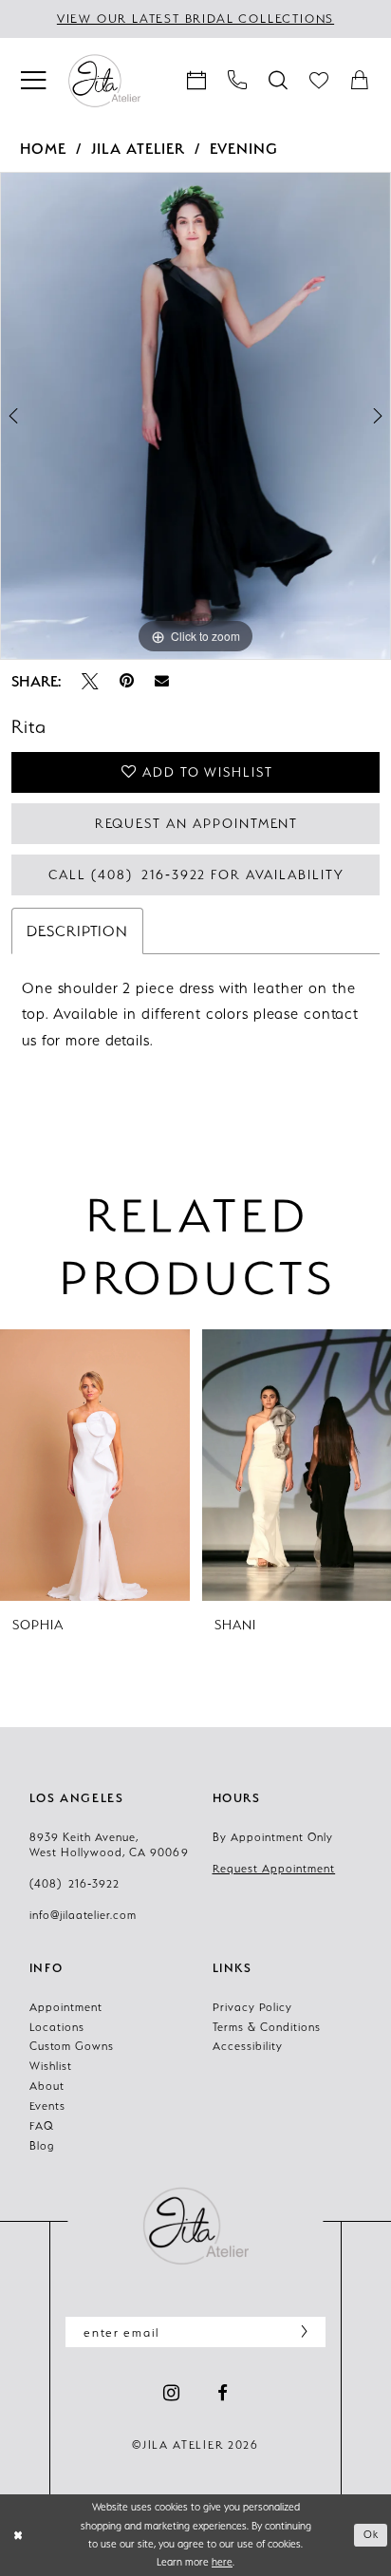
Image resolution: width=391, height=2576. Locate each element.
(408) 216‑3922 (74, 1884)
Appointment (66, 2007)
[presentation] (97, 1465)
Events (47, 2106)
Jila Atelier (138, 149)
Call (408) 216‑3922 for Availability (196, 874)
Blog (42, 2146)
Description (77, 931)
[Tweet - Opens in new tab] (90, 682)
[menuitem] (34, 81)
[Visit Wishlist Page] (319, 81)
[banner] (104, 80)
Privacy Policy (252, 2007)
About (47, 2086)
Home (44, 149)
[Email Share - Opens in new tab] (162, 681)
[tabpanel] (195, 416)
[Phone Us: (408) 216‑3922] (238, 81)
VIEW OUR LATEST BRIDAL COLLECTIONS (195, 19)
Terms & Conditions (267, 2027)
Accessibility (248, 2046)
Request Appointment (274, 1869)
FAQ (42, 2126)
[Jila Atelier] (196, 2226)
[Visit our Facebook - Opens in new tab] (223, 2394)
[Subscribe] (299, 2332)
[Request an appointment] (197, 81)
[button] (34, 81)
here (222, 2562)
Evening (243, 149)
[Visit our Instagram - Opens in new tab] (171, 2394)
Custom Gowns (72, 2046)
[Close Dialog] (18, 2536)
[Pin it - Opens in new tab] (127, 682)
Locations (57, 2027)
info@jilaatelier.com (84, 1915)
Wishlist (51, 2066)
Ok (372, 2534)
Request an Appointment (197, 823)
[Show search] (279, 81)
